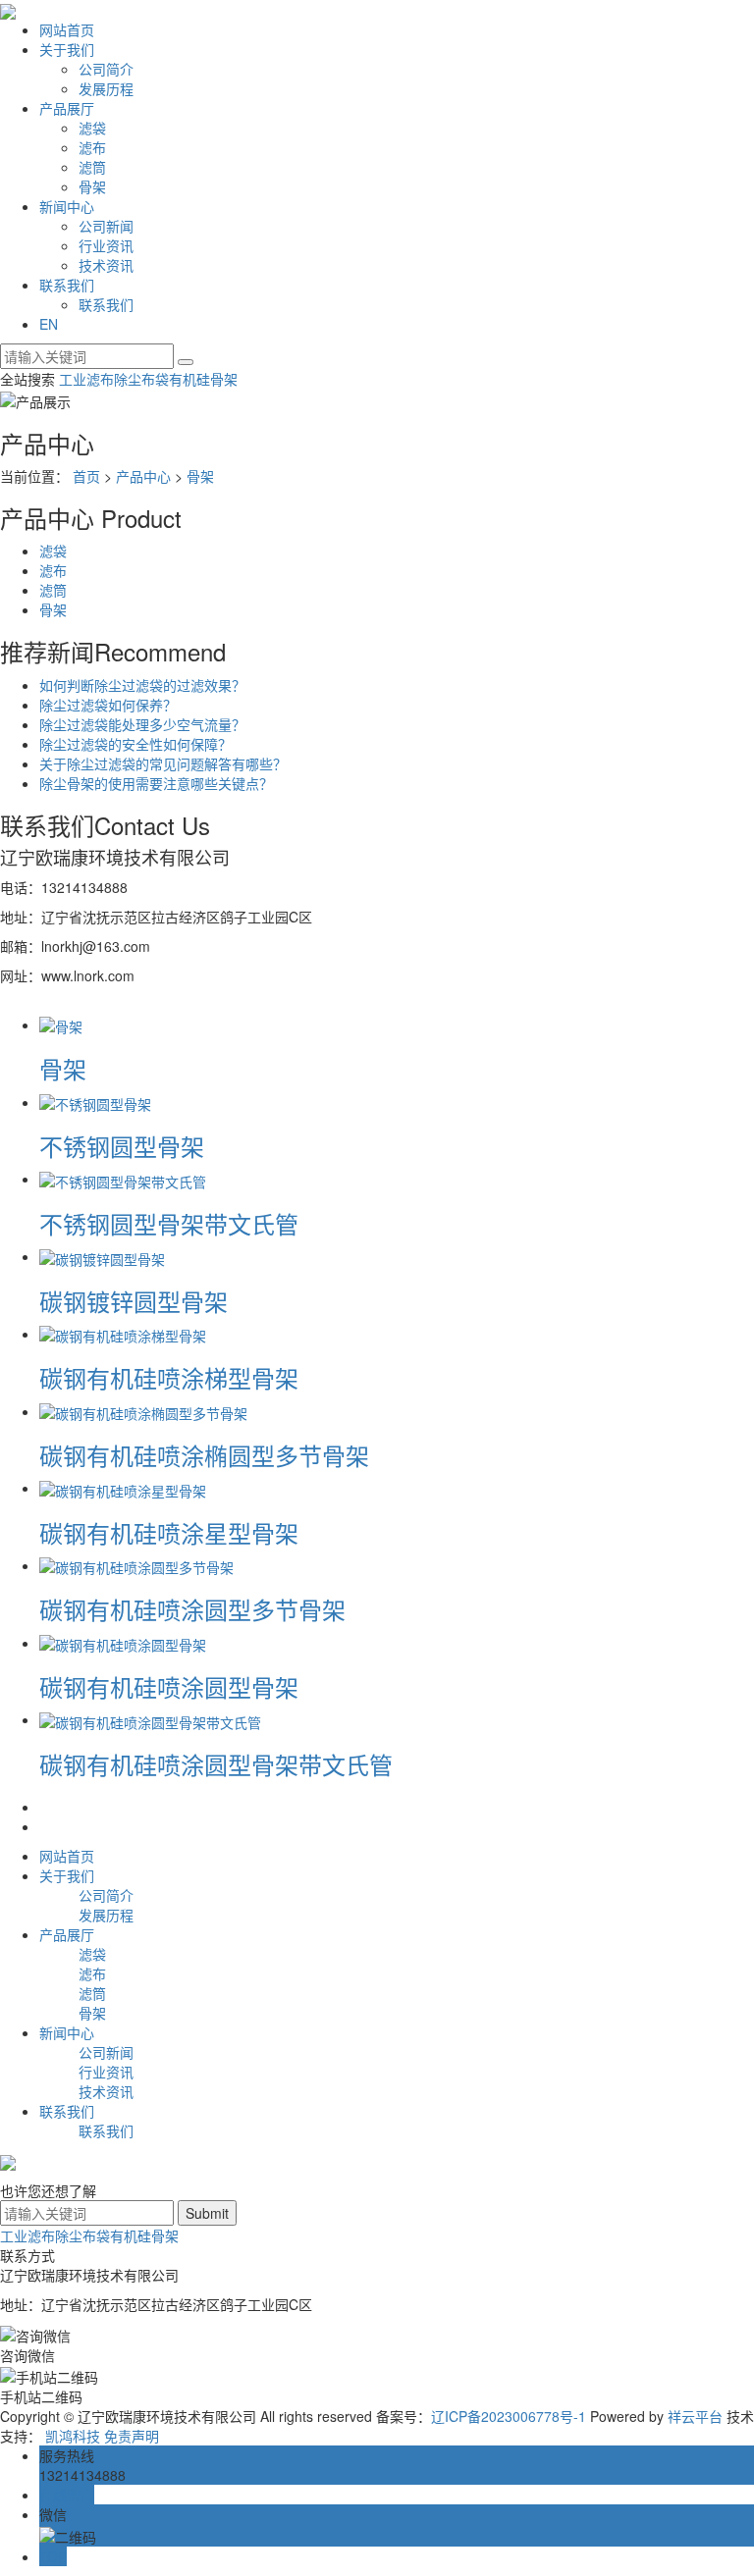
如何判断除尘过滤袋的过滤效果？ (142, 685)
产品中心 (143, 476)
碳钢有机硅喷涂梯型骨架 (169, 1377)
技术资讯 (106, 265)
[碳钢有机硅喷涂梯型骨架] (123, 1334)
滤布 (92, 147)
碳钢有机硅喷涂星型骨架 (169, 1532)
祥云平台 (695, 2416)
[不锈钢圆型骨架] (95, 1102)
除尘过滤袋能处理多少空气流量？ (142, 724)
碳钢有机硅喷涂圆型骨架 (169, 1686)
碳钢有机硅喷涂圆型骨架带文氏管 (216, 1764)
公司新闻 (106, 226)
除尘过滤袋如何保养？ (108, 705)
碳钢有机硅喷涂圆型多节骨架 (192, 1609)
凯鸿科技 (73, 2436)
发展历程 (106, 88)
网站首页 (67, 29)
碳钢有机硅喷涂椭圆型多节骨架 (204, 1455)
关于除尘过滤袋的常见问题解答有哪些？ (163, 763)
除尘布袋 (141, 379)
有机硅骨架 (203, 379)
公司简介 (106, 69)
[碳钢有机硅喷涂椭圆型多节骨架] (143, 1411)
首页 (86, 476)
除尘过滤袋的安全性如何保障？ (135, 744)
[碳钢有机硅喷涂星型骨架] (123, 1488)
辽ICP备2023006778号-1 (509, 2416)
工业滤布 (86, 379)
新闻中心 (67, 206)
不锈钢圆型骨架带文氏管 (169, 1223)
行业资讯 (106, 245)
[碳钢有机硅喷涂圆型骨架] (123, 1643)
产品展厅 (67, 108)
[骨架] (61, 1025)
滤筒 (92, 167)
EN (49, 324)
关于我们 (67, 49)
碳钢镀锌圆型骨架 (134, 1301)
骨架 (92, 186)
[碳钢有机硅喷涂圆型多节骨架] (136, 1565)
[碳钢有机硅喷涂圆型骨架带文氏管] (150, 1719)
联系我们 (67, 285)
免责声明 (132, 2436)
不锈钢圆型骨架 (122, 1146)
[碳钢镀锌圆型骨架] (102, 1256)
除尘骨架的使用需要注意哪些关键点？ (156, 783)
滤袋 (92, 128)
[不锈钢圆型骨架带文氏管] (123, 1179)
